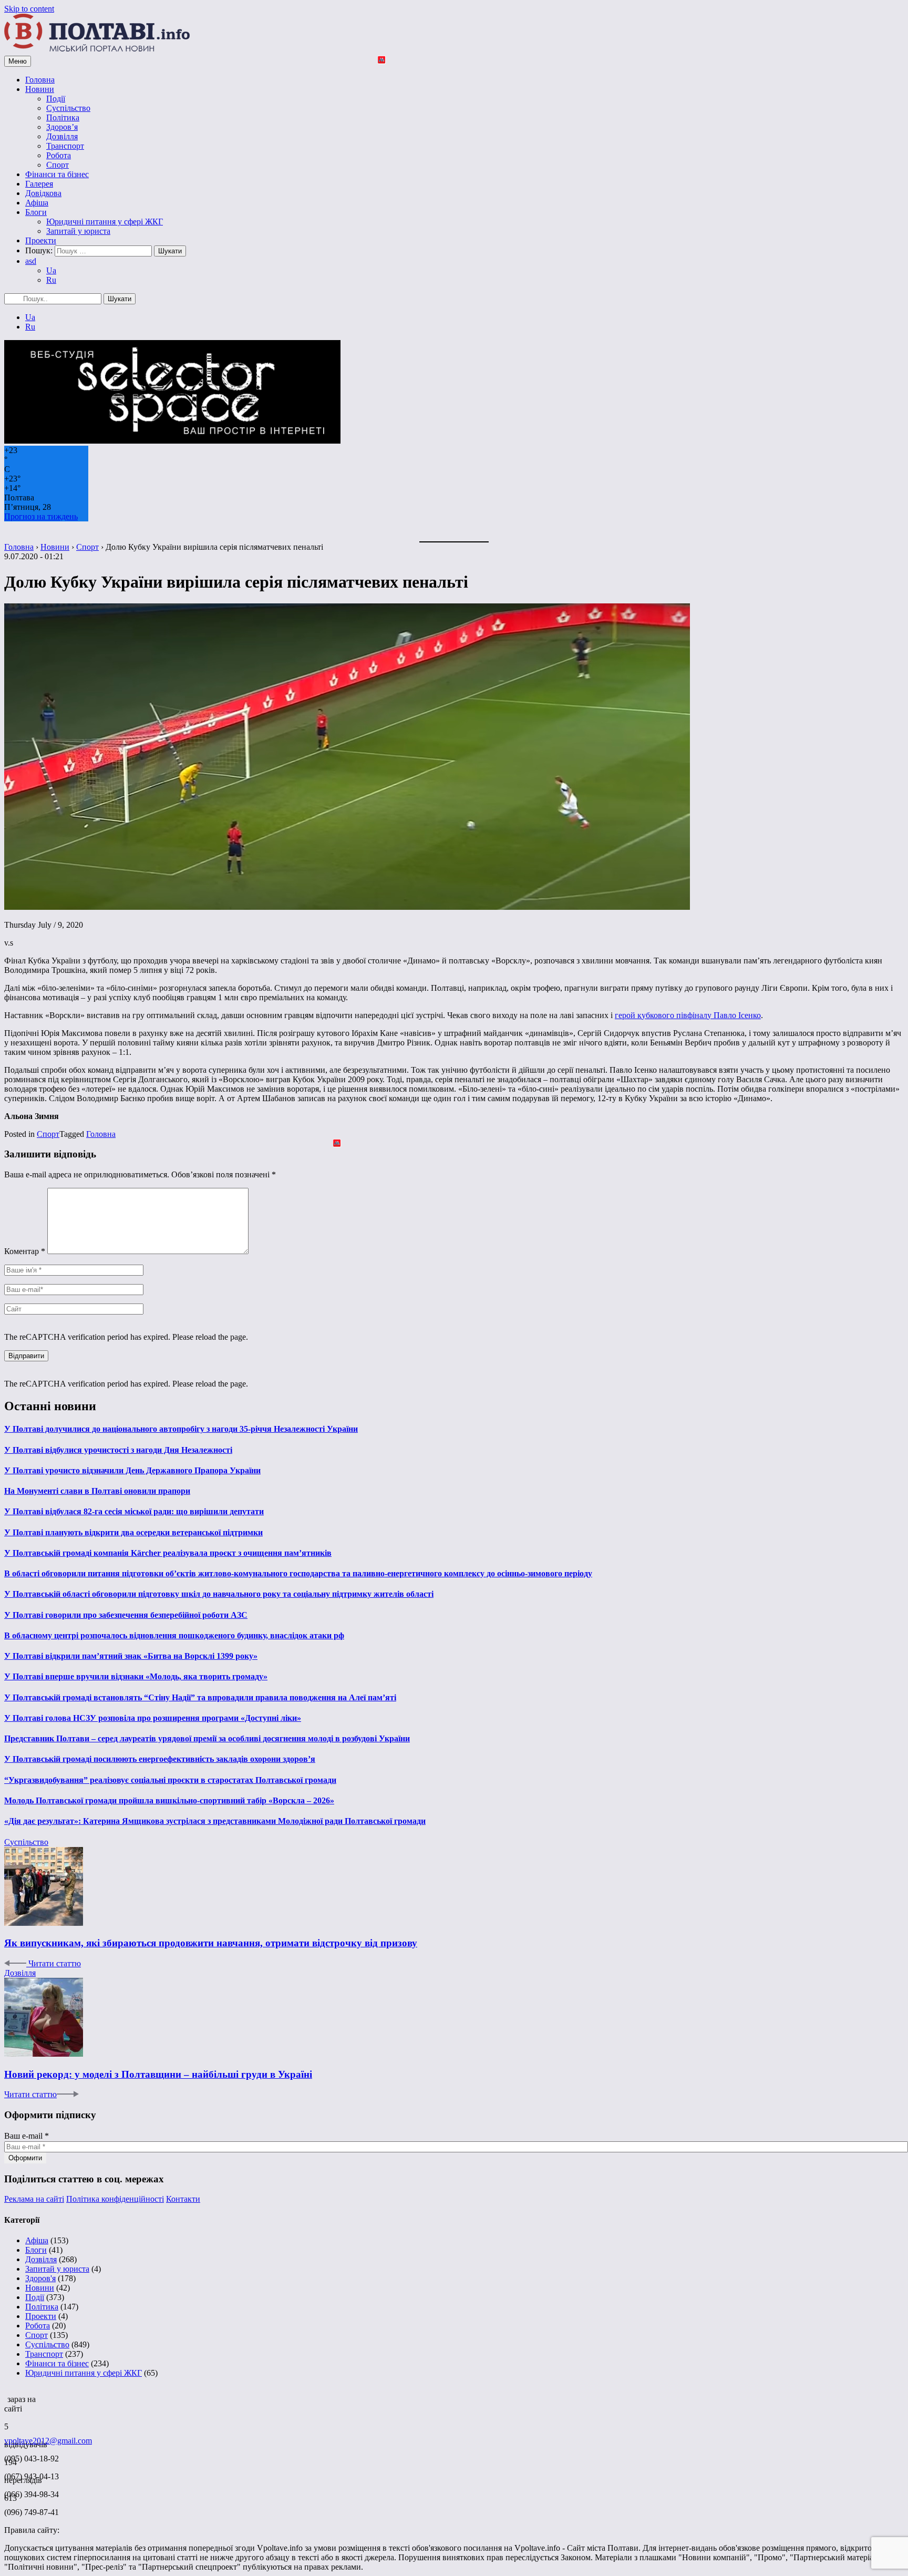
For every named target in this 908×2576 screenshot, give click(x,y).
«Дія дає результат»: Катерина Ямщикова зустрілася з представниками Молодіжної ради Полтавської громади (215, 1821)
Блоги (36, 212)
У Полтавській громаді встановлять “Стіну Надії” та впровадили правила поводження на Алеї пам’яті (200, 1697)
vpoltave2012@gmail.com (48, 2441)
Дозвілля (62, 136)
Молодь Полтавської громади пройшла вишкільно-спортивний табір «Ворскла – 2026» (169, 1800)
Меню (18, 61)
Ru (51, 280)
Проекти (41, 240)
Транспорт (65, 146)
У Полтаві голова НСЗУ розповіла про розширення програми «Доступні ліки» (153, 1718)
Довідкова (43, 193)
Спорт (58, 165)
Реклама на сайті (34, 2199)
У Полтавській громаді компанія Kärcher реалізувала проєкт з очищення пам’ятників (168, 1553)
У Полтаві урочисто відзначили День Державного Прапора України (132, 1470)
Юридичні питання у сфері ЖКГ (105, 222)
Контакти (183, 2199)
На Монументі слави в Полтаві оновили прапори (97, 1491)
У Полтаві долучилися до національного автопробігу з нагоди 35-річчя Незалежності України (181, 1429)
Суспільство (68, 108)
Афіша (37, 203)
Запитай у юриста (78, 231)
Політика (63, 117)
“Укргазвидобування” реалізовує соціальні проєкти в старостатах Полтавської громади (170, 1780)
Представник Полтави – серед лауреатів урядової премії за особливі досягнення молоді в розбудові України (207, 1738)
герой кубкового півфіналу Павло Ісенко (688, 1015)
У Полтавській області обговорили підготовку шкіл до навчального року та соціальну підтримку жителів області (219, 1594)
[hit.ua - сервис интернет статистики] (6, 2396)
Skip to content (29, 9)
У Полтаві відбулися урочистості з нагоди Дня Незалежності (118, 1450)
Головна (40, 80)
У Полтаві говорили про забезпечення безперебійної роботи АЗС (126, 1615)
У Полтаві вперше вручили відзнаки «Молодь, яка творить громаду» (136, 1676)
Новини (40, 89)
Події (56, 99)
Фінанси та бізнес (57, 174)
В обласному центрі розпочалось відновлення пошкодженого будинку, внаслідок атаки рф (174, 1635)
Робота (59, 155)
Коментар (25, 1251)
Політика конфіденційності (115, 2199)
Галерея (39, 184)
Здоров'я (40, 2278)
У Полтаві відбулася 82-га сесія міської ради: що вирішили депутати (134, 1511)
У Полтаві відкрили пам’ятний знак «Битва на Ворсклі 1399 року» (131, 1656)
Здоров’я (62, 127)
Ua (51, 270)
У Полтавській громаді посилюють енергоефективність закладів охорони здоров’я (160, 1759)
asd (31, 261)
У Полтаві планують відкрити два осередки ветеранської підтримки (133, 1532)
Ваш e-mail (27, 2136)
